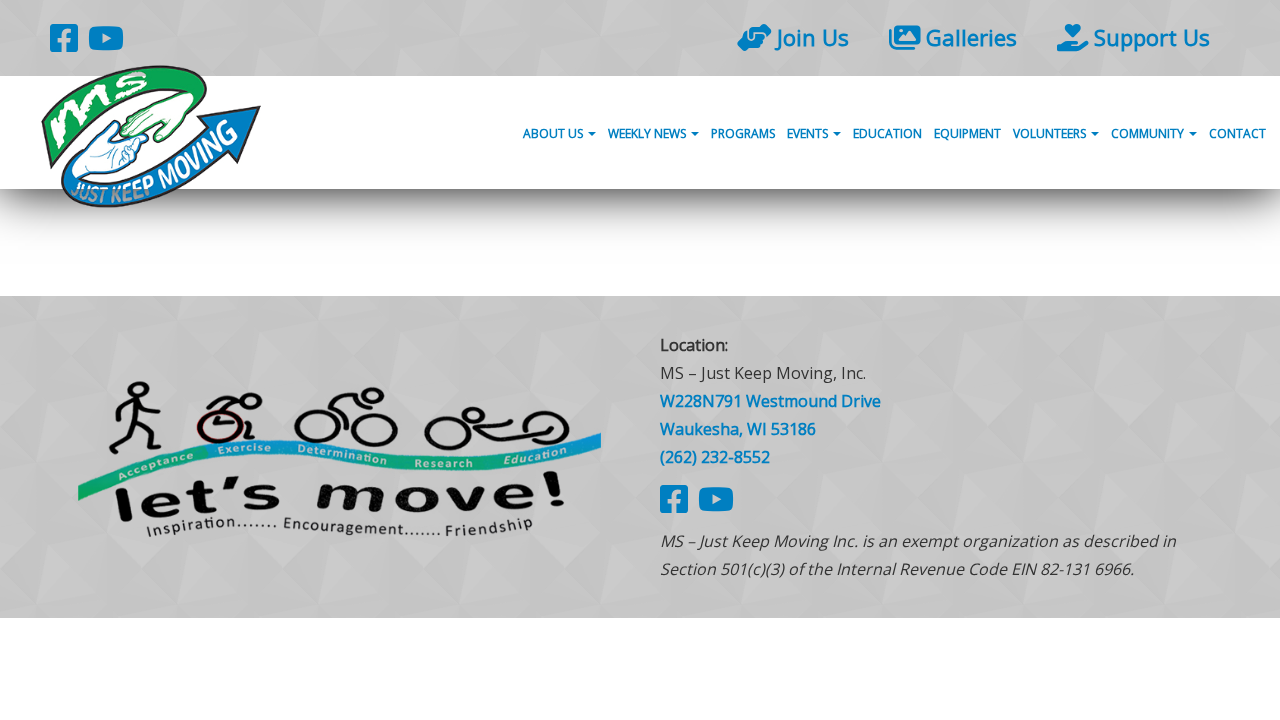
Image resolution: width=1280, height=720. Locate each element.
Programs (743, 133)
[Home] (340, 456)
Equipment (967, 133)
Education (887, 133)
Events (809, 133)
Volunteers (1051, 133)
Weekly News (648, 133)
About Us (554, 133)
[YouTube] (106, 37)
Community (1149, 133)
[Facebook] (64, 37)
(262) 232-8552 (715, 457)
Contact (1237, 133)
